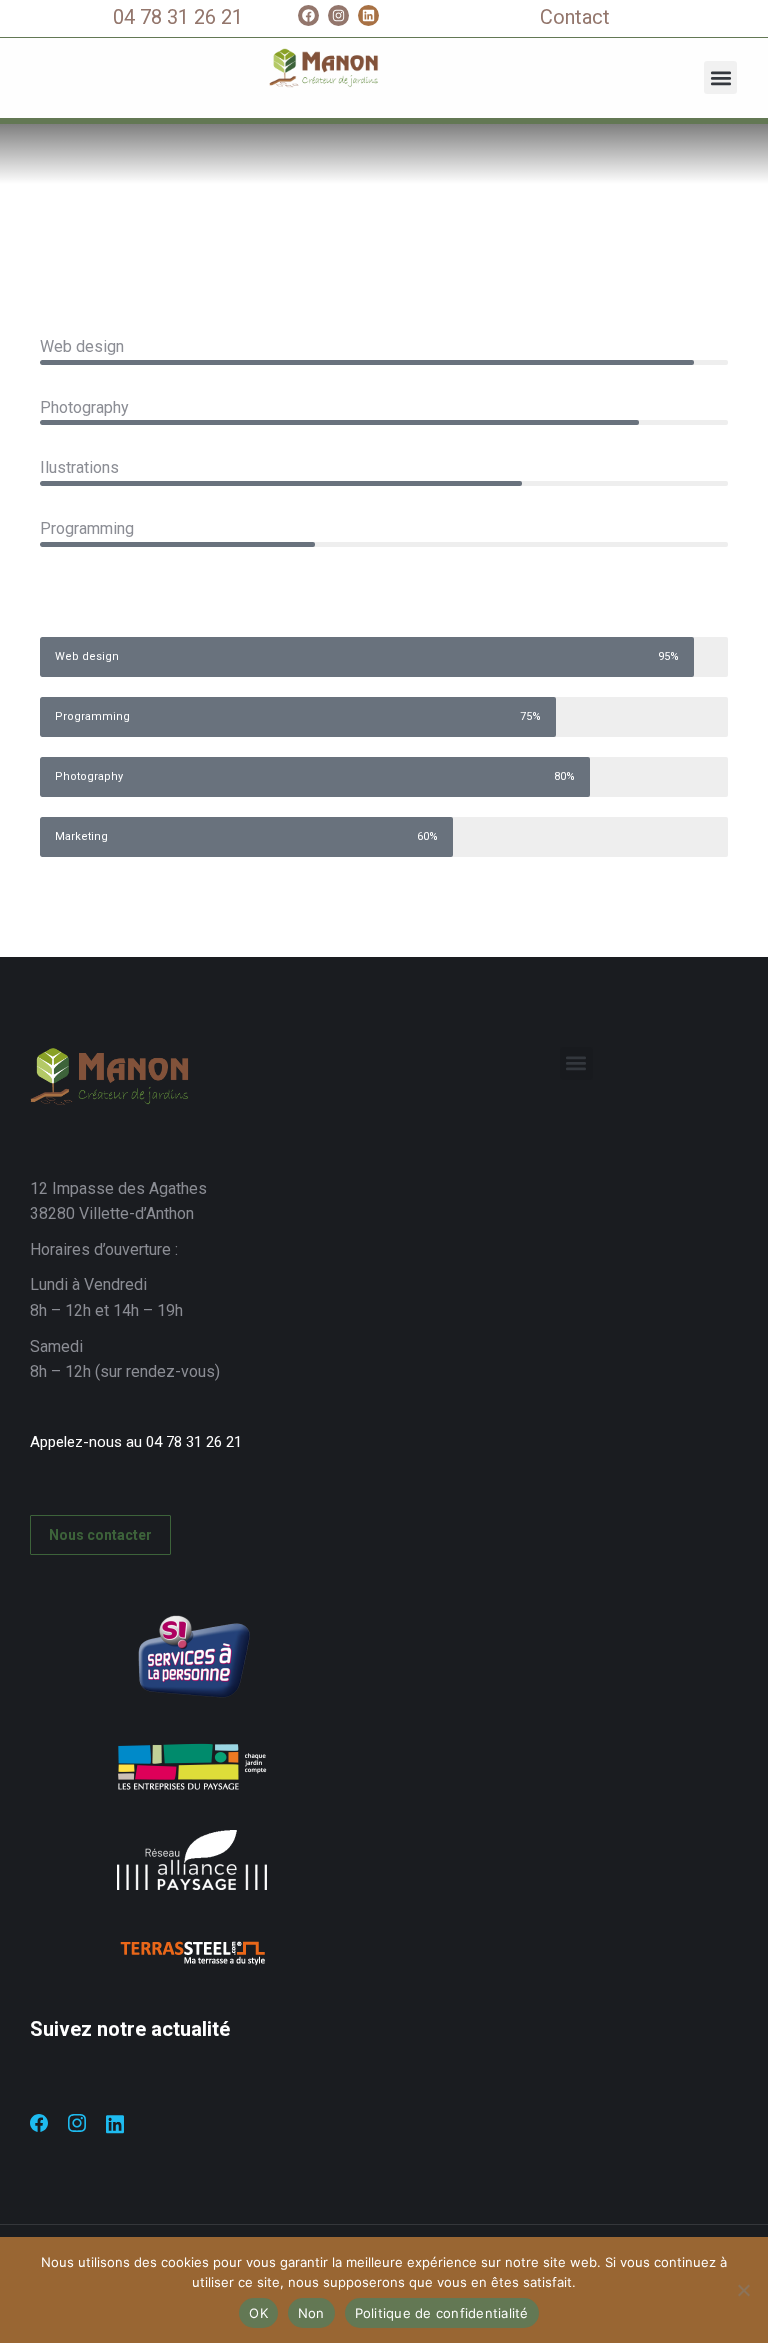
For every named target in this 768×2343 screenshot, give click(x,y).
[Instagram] (338, 15)
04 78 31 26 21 (178, 17)
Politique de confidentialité (442, 2313)
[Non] (743, 2290)
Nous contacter (100, 1535)
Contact (575, 17)
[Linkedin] (368, 15)
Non (311, 2313)
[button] (720, 77)
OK (258, 2313)
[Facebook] (308, 15)
